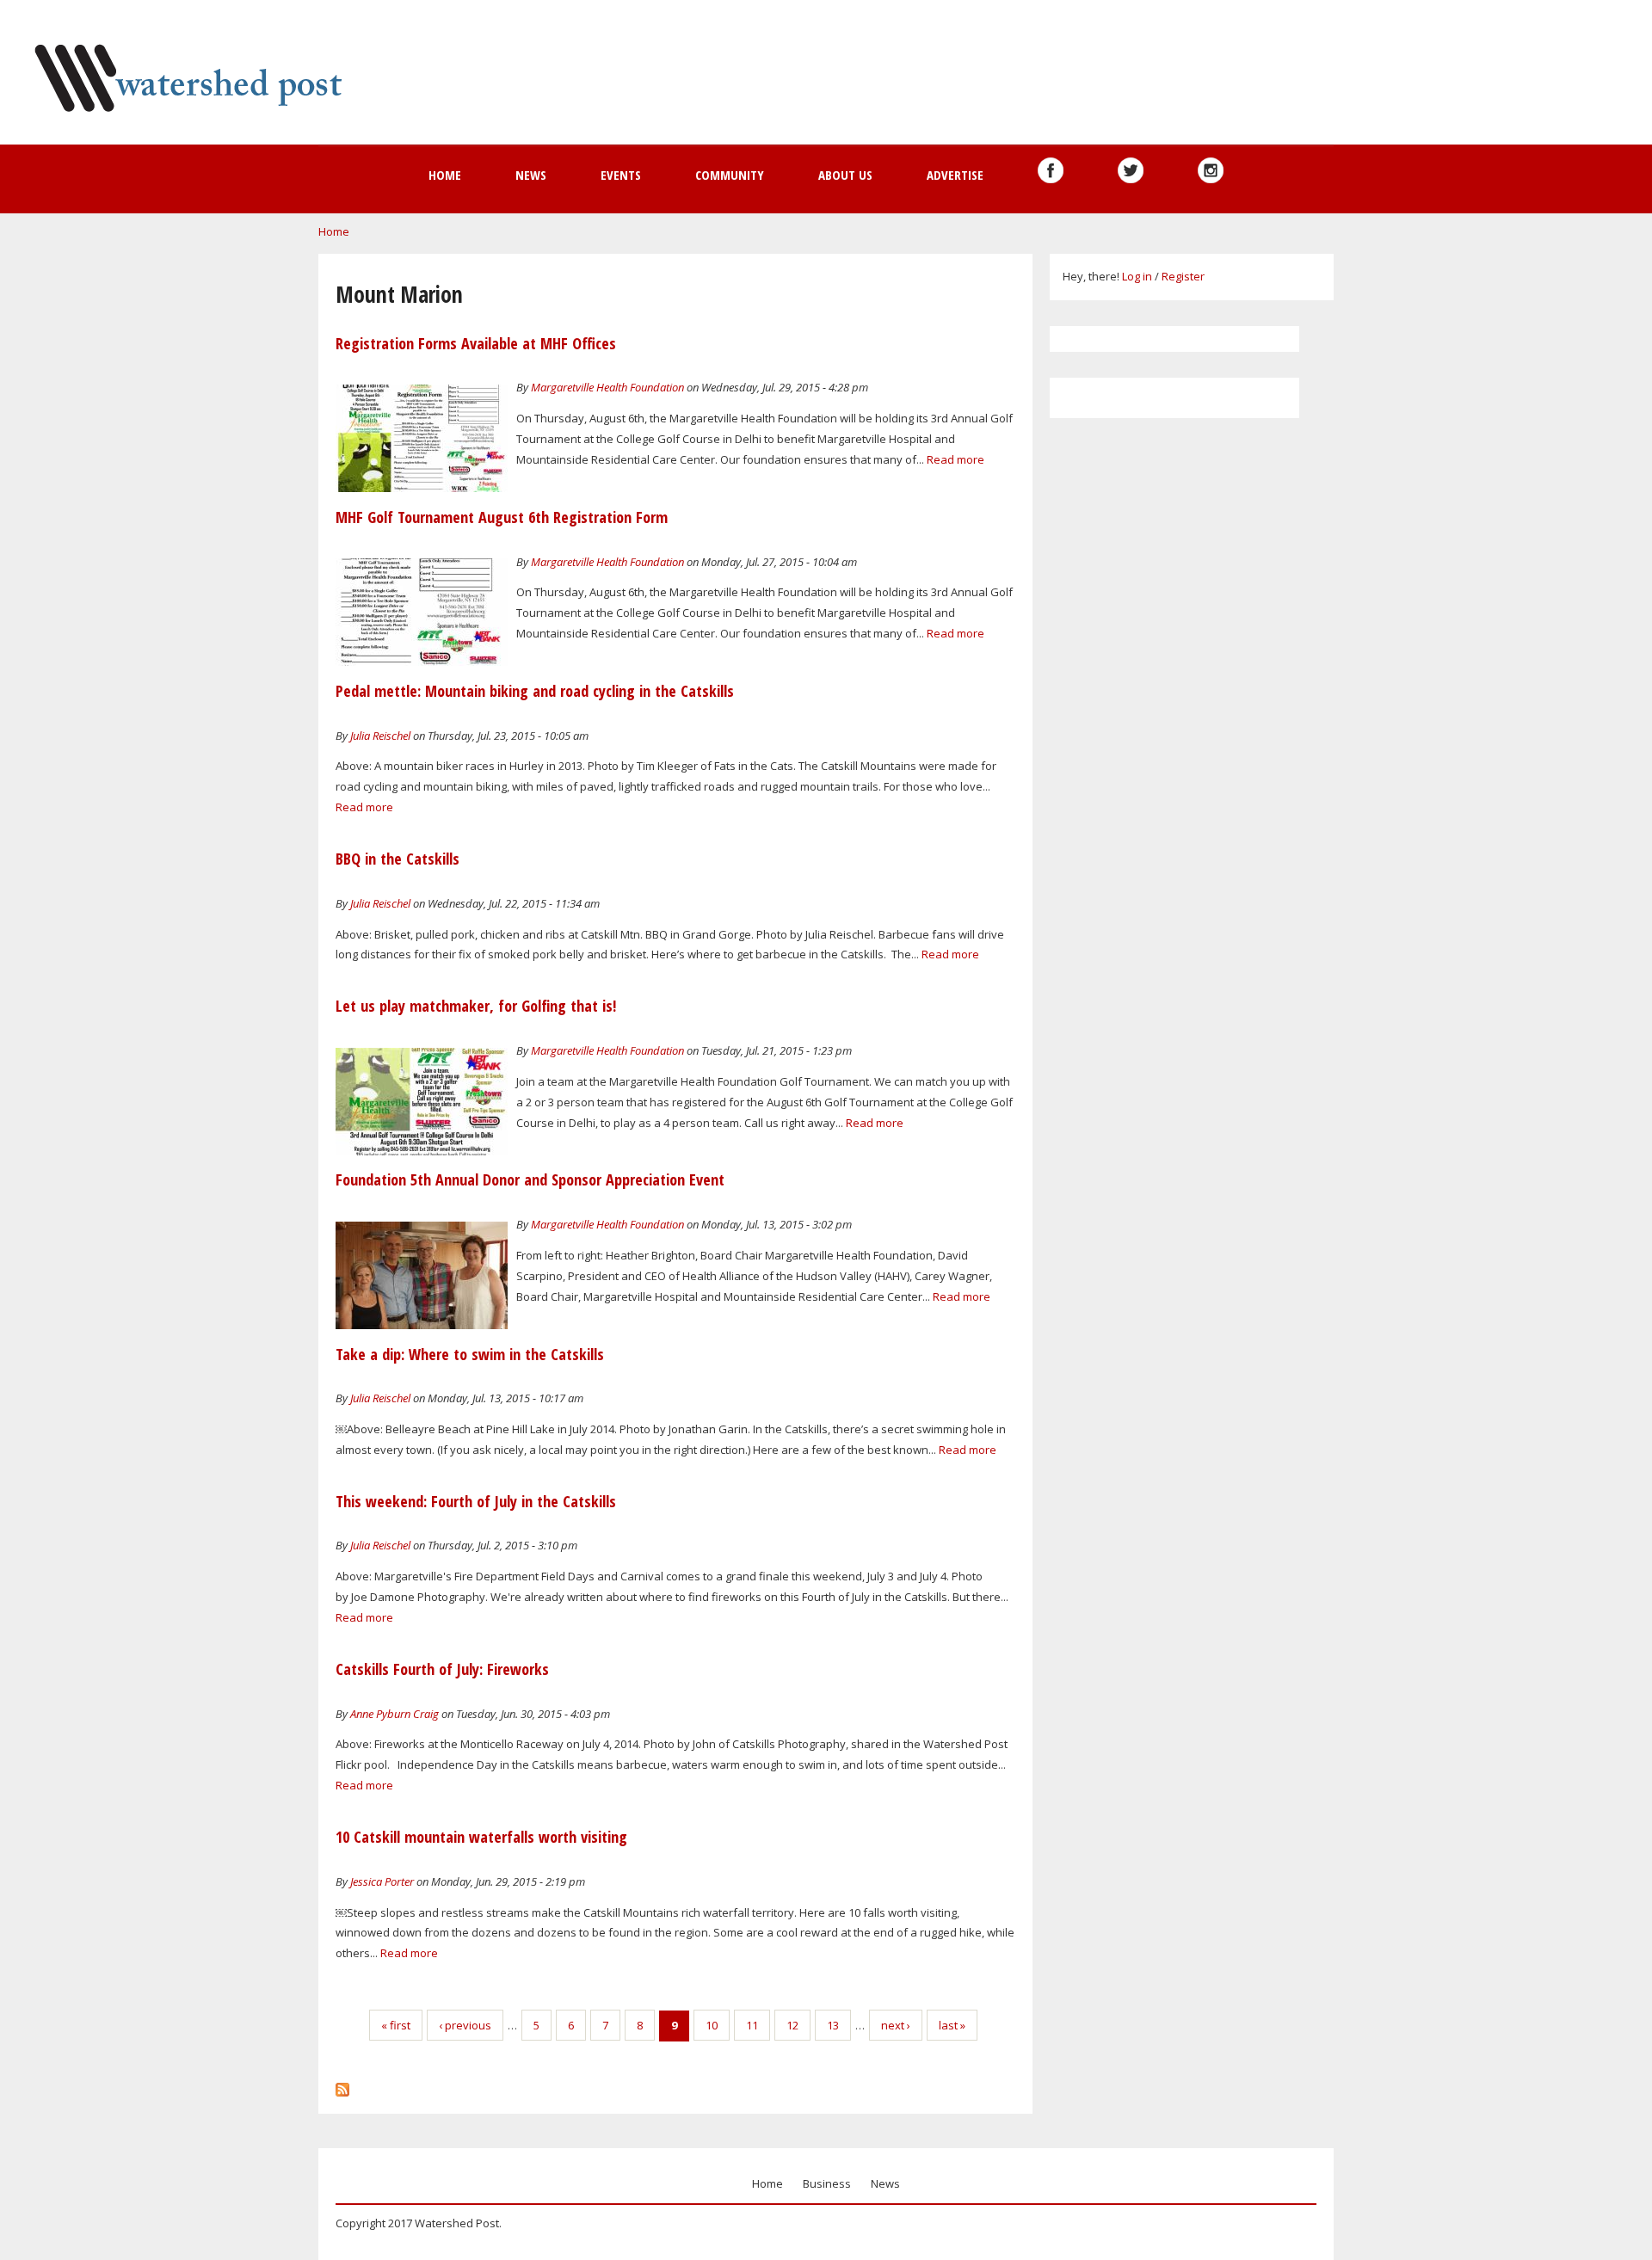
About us (845, 175)
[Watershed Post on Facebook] (1051, 170)
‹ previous (465, 2025)
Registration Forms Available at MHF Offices (476, 343)
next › (896, 2025)
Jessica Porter (382, 1881)
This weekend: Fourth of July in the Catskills (476, 1501)
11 (752, 2025)
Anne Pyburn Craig (395, 1714)
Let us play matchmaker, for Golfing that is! (476, 1006)
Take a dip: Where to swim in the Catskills (470, 1354)
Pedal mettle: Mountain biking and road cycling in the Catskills (535, 691)
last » (952, 2025)
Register (1183, 276)
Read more (955, 459)
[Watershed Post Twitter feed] (1131, 170)
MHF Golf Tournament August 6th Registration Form (502, 517)
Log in (1137, 276)
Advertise (955, 175)
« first (396, 2025)
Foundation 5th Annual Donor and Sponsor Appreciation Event (530, 1179)
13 (833, 2025)
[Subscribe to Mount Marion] (342, 2085)
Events (621, 175)
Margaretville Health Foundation (607, 387)
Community (730, 175)
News (531, 175)
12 (792, 2025)
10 (712, 2025)
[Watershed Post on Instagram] (1211, 170)
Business (827, 2183)
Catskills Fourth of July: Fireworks (442, 1669)
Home (445, 175)
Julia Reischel (380, 736)
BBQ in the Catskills (398, 859)
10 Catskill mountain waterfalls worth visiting (481, 1837)
